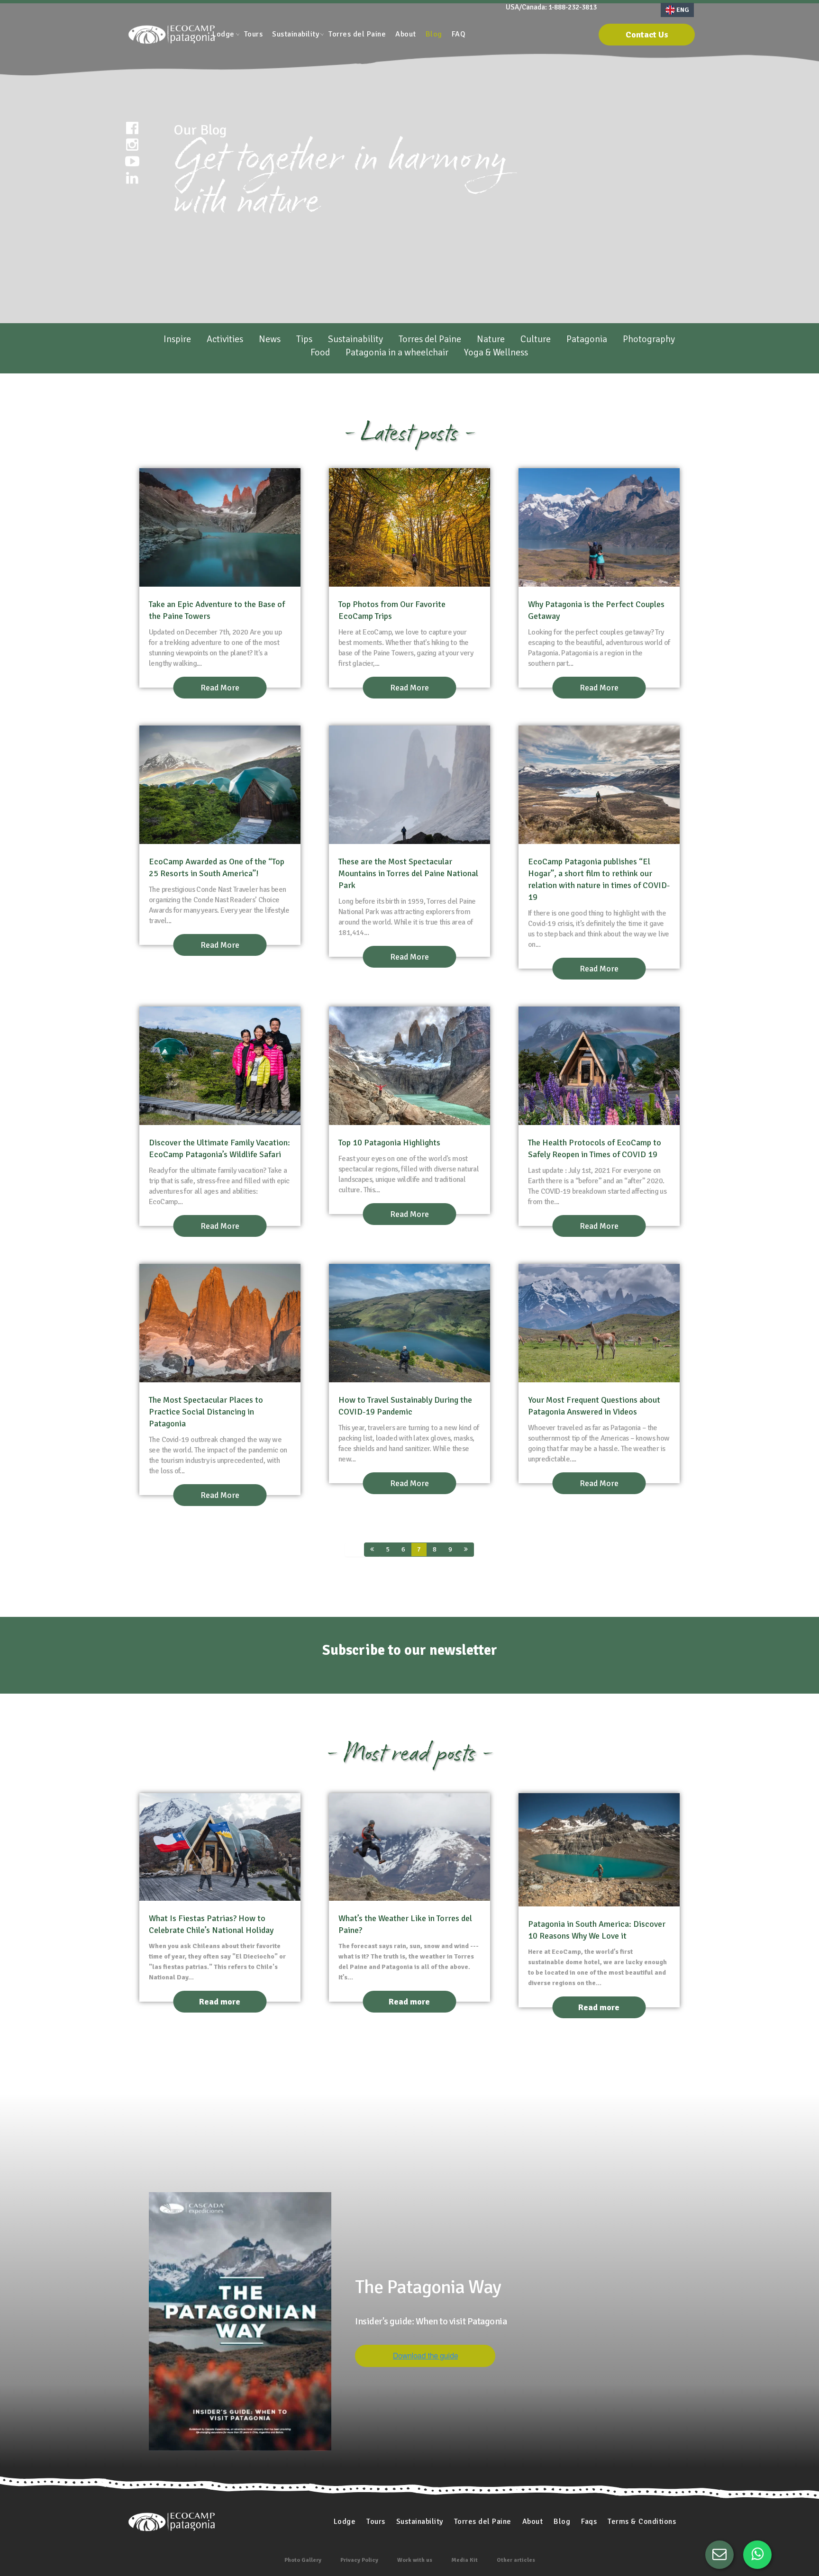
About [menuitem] (406, 34)
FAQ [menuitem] (459, 34)
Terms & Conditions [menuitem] (642, 2522)
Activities (225, 339)
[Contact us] (719, 2555)
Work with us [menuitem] (415, 2560)
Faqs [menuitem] (589, 2522)
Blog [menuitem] (434, 34)
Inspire (177, 339)
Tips (304, 339)
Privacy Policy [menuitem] (359, 2560)
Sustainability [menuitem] (296, 34)
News (270, 339)
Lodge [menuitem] (223, 34)
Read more (220, 2002)
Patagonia (587, 339)
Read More (220, 688)
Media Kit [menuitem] (464, 2560)
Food (320, 352)
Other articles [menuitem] (516, 2560)
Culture (536, 339)
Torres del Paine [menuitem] (357, 34)
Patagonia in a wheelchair (397, 352)
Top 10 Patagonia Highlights (389, 1143)
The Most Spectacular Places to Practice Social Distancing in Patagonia (206, 1412)
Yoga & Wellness (496, 352)
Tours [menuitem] (254, 34)
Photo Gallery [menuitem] (303, 2560)
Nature (491, 339)
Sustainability (355, 339)
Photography (649, 339)
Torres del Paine (430, 339)
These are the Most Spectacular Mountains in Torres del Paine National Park (408, 873)
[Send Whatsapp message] (757, 2555)
